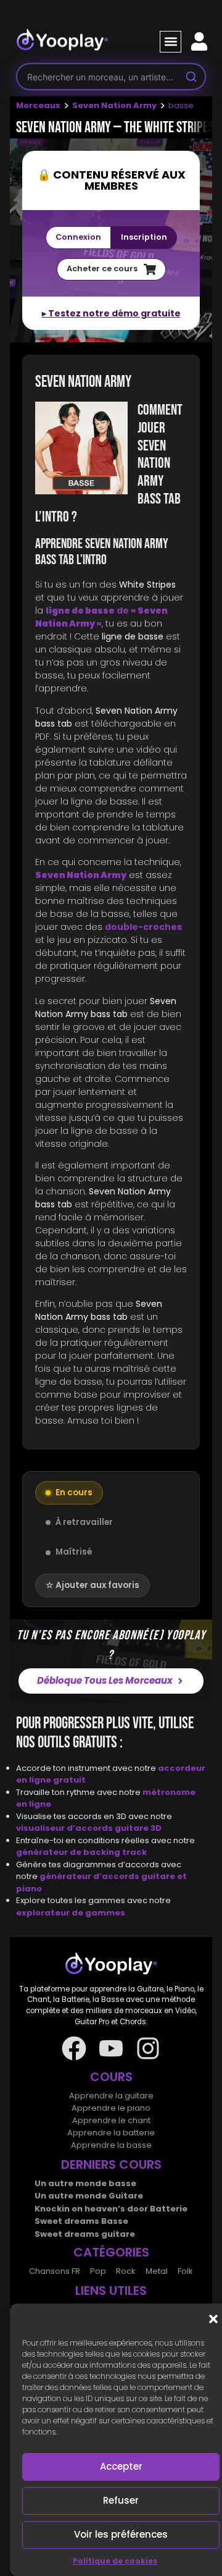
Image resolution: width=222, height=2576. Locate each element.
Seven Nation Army (114, 105)
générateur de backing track (81, 1852)
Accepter (121, 2466)
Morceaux (38, 105)
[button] (213, 2319)
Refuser (121, 2500)
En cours (74, 1493)
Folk (185, 2271)
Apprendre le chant (111, 2120)
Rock (126, 2271)
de (101, 617)
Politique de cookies (115, 2561)
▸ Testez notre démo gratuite (111, 313)
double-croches (143, 927)
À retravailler (84, 1522)
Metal (157, 2271)
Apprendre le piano (111, 2108)
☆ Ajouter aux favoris (92, 1585)
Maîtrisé (74, 1552)
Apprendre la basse (111, 2145)
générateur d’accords (90, 1876)
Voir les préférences (121, 2534)
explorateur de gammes (71, 1913)
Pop (98, 2271)
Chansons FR (55, 2271)
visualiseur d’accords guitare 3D (89, 1828)
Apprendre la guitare (111, 2096)
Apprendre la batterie (111, 2133)
